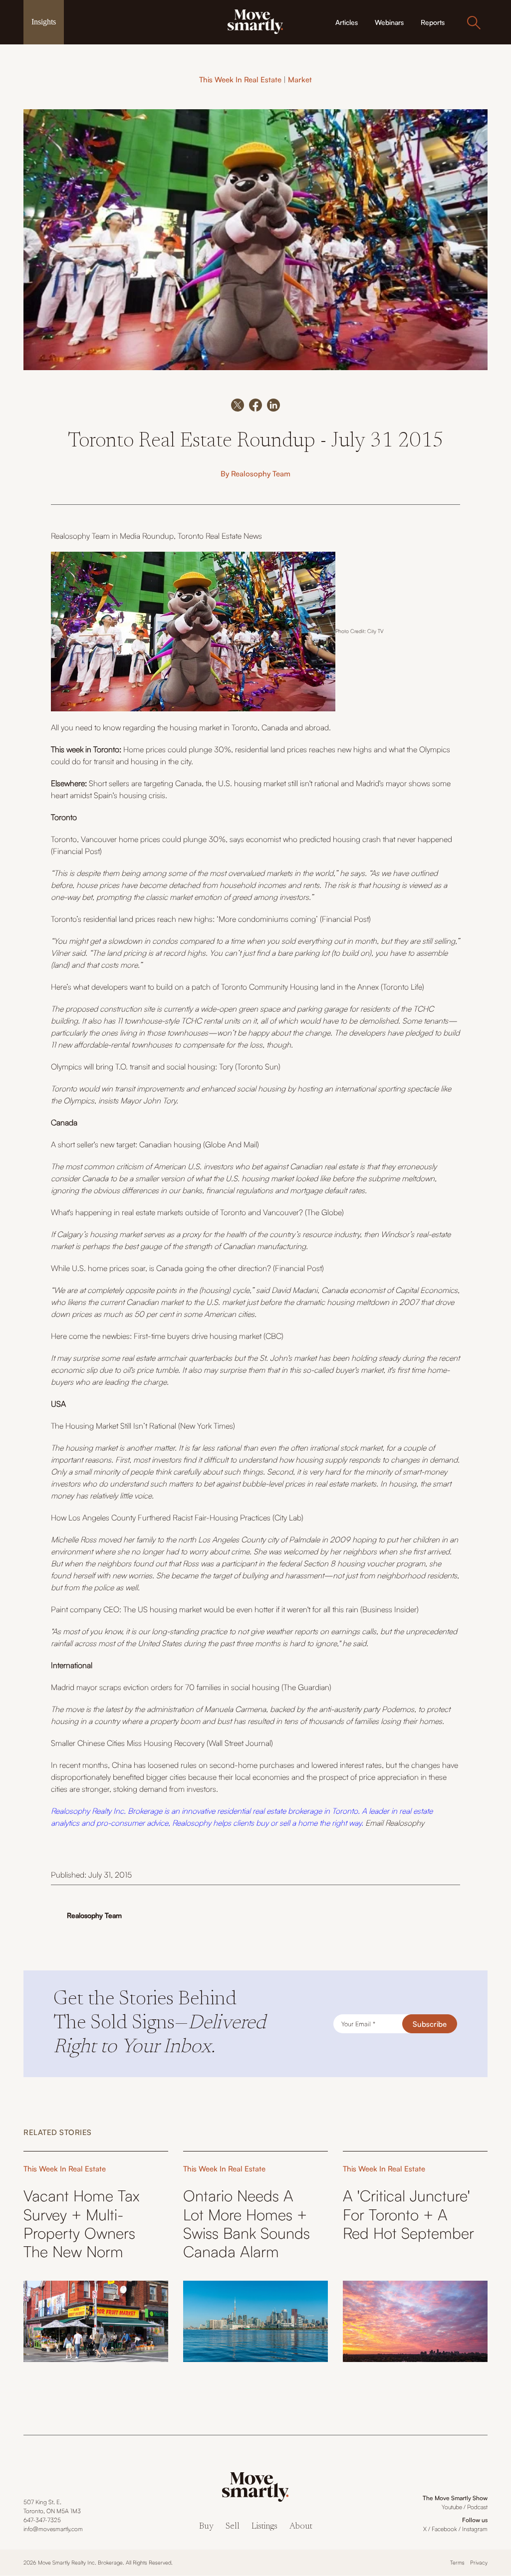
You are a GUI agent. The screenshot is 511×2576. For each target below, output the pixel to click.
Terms (457, 2563)
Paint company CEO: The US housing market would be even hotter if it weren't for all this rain (205, 1609)
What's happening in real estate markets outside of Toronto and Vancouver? (178, 1212)
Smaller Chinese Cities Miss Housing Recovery (129, 1743)
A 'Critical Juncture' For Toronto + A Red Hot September (408, 2214)
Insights (44, 22)
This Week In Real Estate (240, 80)
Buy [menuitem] (206, 2527)
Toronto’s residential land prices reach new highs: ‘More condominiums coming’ (185, 919)
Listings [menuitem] (264, 2527)
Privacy (479, 2563)
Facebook (444, 2529)
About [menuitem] (301, 2527)
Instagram (475, 2529)
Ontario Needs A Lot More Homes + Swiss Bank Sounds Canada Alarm (247, 2224)
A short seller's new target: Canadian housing (126, 1144)
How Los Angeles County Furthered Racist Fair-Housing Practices (162, 1517)
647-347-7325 (42, 2520)
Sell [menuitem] (233, 2527)
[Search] (474, 22)
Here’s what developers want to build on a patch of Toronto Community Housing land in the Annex (216, 987)
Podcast (477, 2507)
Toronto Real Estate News (220, 536)
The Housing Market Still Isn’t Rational (114, 1426)
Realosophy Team (261, 474)
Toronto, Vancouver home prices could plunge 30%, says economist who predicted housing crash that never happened (252, 839)
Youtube (452, 2507)
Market (300, 80)
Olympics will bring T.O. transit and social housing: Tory (143, 1067)
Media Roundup (147, 536)
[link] (255, 21)
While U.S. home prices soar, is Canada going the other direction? (161, 1268)
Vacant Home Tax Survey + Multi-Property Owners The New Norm (81, 2224)
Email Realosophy (395, 1823)
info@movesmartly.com (53, 2529)
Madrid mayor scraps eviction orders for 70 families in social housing (165, 1687)
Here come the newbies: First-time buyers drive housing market (156, 1336)
